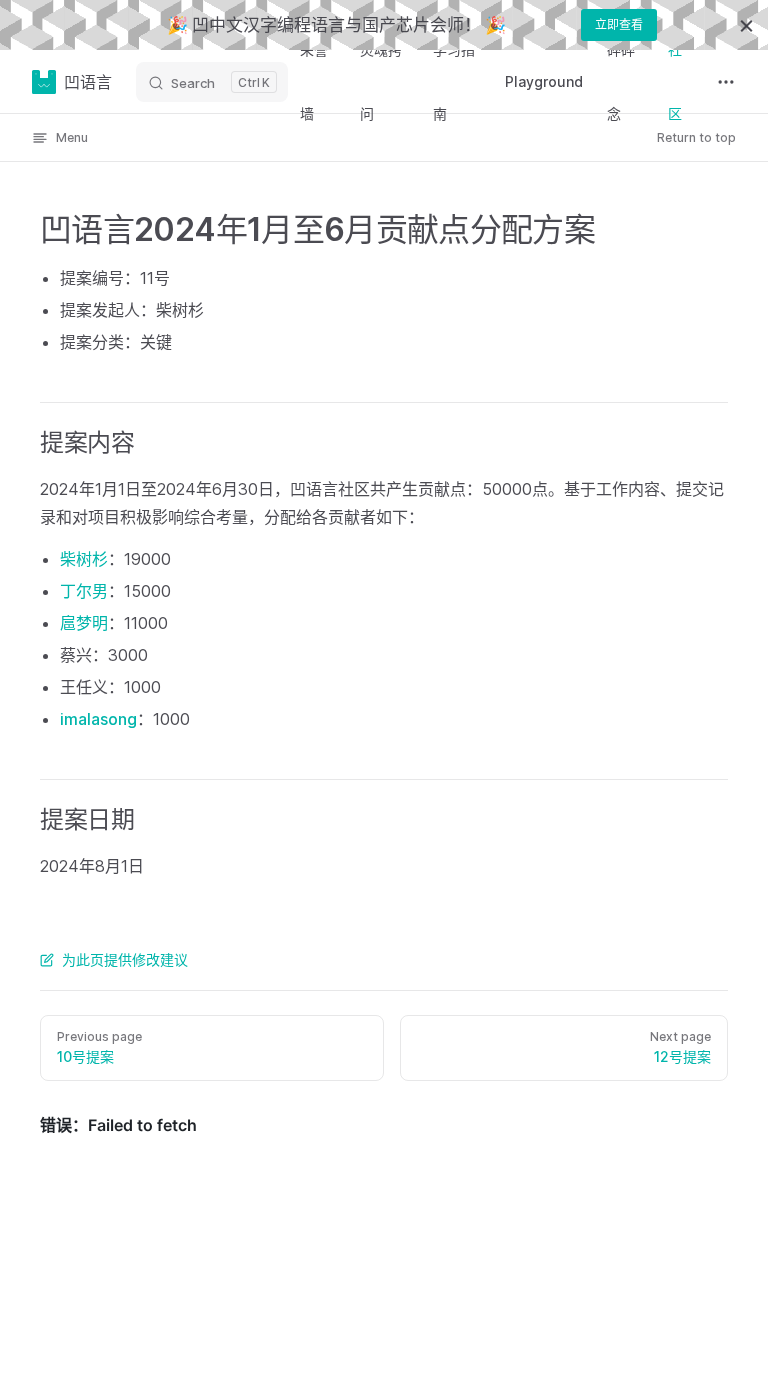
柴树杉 (84, 559)
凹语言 (88, 82)
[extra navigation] (726, 82)
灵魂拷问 (381, 81)
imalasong (98, 719)
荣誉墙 (314, 81)
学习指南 (454, 81)
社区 (675, 81)
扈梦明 (84, 623)
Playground (544, 81)
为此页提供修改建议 (125, 959)
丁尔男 (84, 591)
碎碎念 (621, 81)
